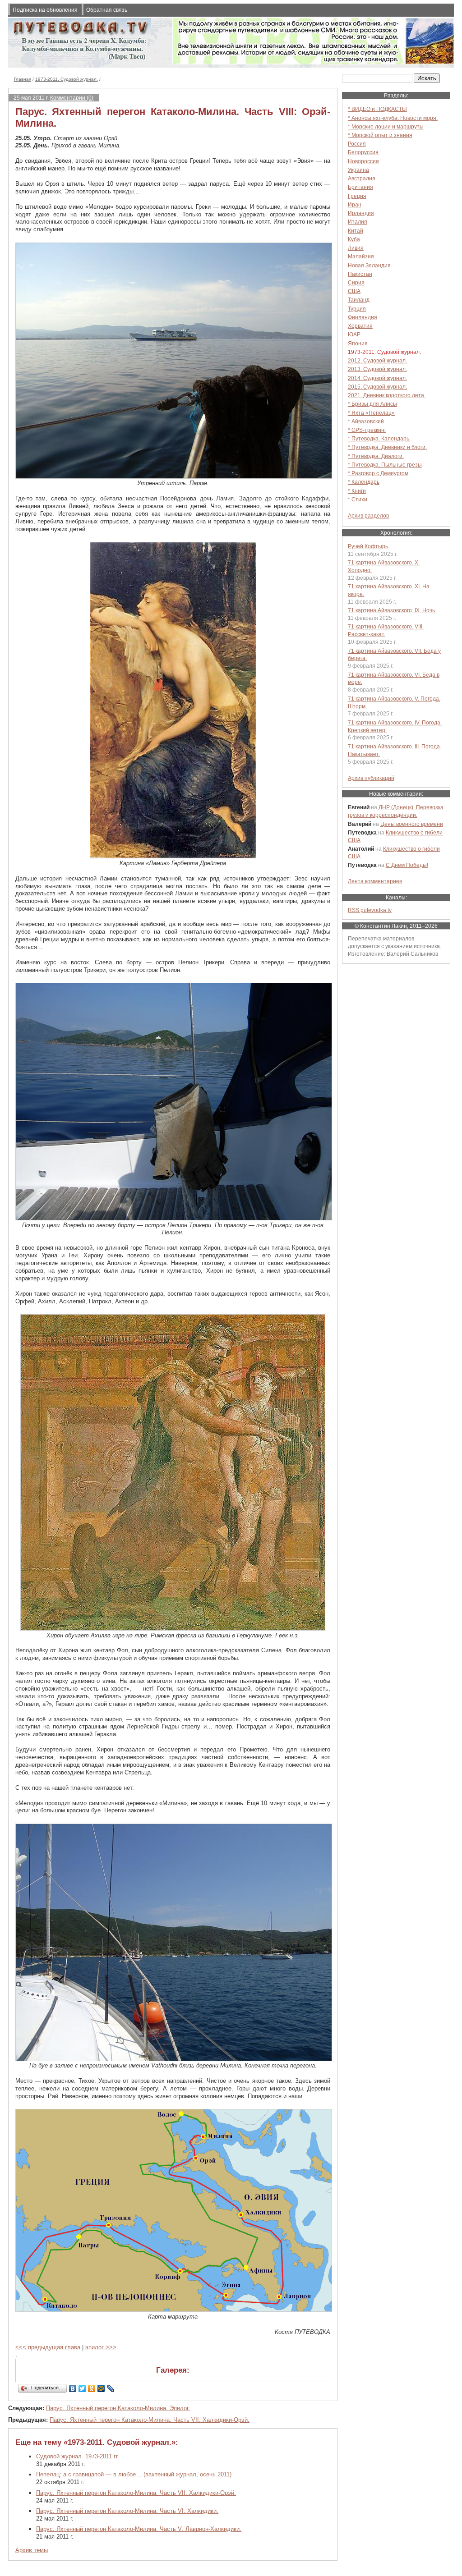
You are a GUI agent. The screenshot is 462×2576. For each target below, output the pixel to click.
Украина (358, 170)
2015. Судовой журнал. (377, 387)
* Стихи (358, 499)
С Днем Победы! (407, 865)
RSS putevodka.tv (370, 910)
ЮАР (354, 334)
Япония (358, 343)
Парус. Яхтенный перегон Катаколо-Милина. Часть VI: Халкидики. (127, 2511)
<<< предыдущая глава (48, 2347)
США (354, 291)
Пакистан (360, 274)
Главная (23, 79)
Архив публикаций (371, 778)
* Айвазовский (366, 421)
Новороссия (363, 161)
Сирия (356, 282)
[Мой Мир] (101, 2388)
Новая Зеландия (369, 265)
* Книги (357, 491)
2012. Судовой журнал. (377, 360)
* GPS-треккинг (367, 430)
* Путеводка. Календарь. (379, 438)
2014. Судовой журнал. (377, 378)
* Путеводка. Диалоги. (376, 456)
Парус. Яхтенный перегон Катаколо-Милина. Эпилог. (118, 2408)
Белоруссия (363, 152)
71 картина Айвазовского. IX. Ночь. (392, 610)
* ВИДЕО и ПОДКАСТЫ (377, 109)
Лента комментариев (375, 881)
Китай (356, 231)
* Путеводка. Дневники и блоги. (387, 447)
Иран (355, 204)
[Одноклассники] (92, 2388)
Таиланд (359, 300)
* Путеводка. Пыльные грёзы (385, 465)
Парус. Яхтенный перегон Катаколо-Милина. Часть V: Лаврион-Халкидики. (139, 2529)
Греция (357, 196)
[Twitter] (82, 2388)
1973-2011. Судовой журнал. (67, 79)
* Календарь (364, 482)
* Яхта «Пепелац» (371, 413)
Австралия (362, 178)
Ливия (356, 248)
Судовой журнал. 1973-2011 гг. (78, 2456)
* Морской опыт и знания (380, 135)
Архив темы (32, 2550)
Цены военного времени (412, 824)
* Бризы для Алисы (372, 404)
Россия (357, 144)
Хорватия (360, 326)
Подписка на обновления (45, 10)
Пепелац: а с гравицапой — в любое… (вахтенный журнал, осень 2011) (134, 2474)
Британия (360, 187)
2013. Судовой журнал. (377, 369)
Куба (354, 239)
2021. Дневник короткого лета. (387, 395)
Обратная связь (107, 10)
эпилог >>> (101, 2347)
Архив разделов (368, 516)
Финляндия (363, 317)
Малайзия (361, 256)
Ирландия (361, 213)
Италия (358, 222)
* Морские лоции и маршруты (386, 126)
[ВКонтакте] (73, 2388)
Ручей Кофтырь (368, 546)
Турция (357, 309)
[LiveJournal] (111, 2388)
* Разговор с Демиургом (378, 473)
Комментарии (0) (72, 98)
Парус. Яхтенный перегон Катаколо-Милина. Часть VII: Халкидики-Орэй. (150, 2420)
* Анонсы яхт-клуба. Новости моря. (393, 118)
